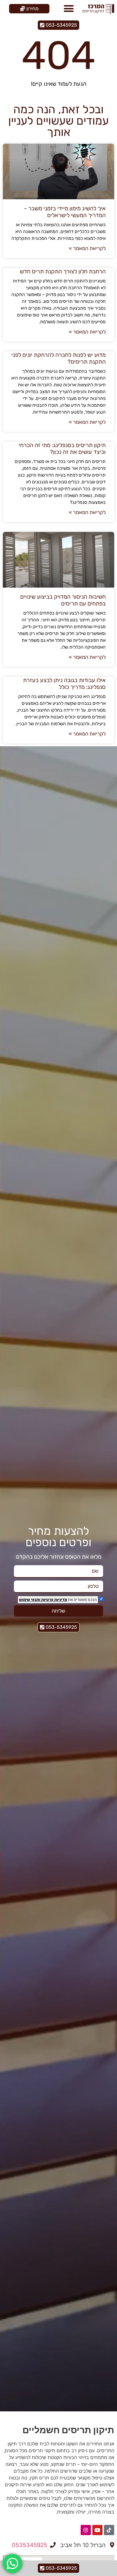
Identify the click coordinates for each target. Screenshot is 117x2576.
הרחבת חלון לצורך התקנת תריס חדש (63, 271)
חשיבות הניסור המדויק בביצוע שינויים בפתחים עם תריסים (63, 600)
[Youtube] (97, 2530)
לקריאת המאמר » (87, 248)
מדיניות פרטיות (54, 1600)
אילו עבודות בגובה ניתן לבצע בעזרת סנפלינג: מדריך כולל (64, 684)
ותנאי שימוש (30, 1600)
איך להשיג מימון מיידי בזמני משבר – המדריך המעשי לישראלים (65, 212)
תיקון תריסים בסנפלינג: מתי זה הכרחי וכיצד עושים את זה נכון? (62, 448)
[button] (69, 9)
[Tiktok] (109, 2530)
